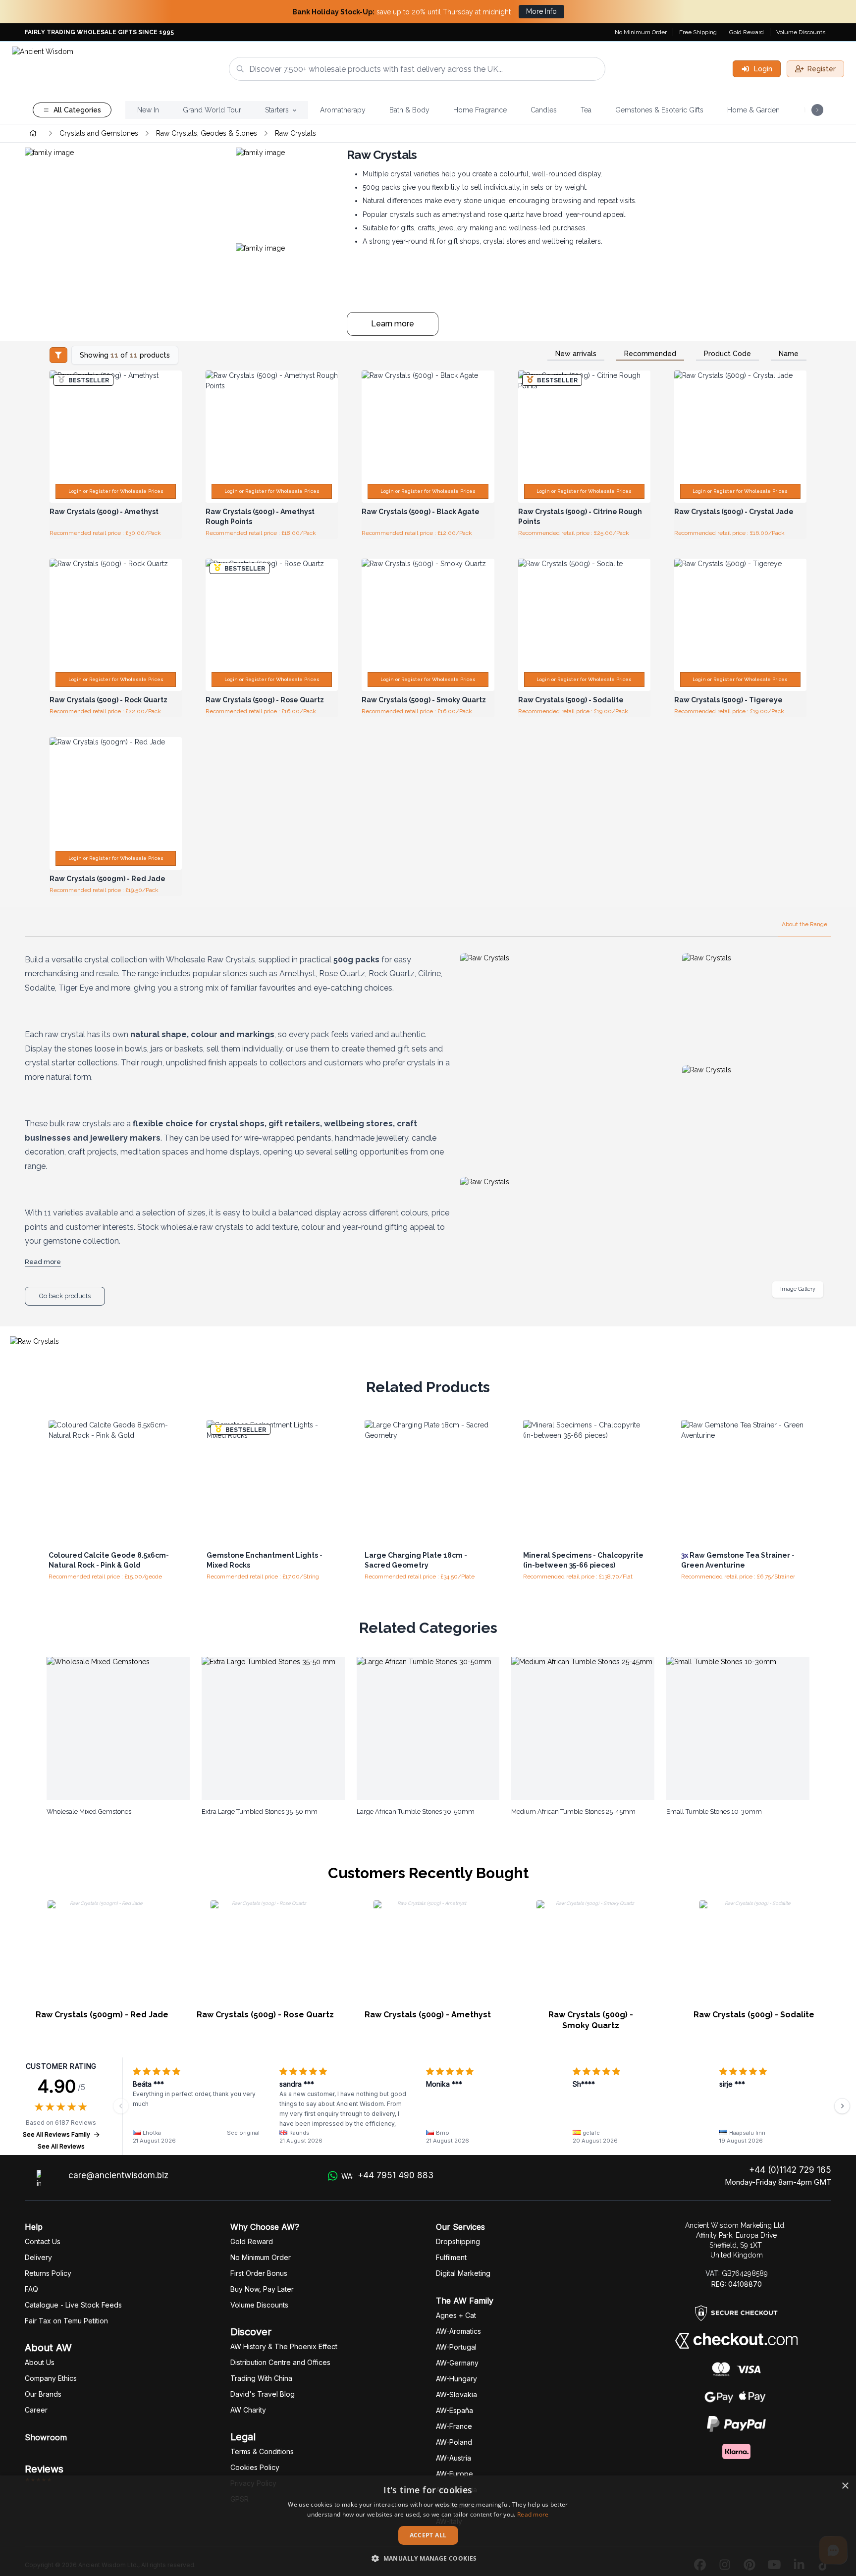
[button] (428, 2558)
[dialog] (428, 2526)
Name (789, 354)
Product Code (727, 354)
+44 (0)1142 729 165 (790, 2170)
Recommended (650, 354)
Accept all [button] (428, 2535)
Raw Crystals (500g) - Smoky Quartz (591, 2020)
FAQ (31, 2289)
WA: (387, 2175)
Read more (533, 2514)
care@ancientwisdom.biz (118, 2175)
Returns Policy (48, 2273)
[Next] (842, 2106)
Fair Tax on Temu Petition (66, 2321)
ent (451, 2257)
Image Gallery (798, 1289)
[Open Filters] (58, 355)
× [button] (845, 2486)
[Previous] (121, 2106)
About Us (40, 2362)
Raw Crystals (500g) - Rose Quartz (265, 2015)
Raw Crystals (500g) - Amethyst (428, 2015)
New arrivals (576, 354)
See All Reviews (61, 2146)
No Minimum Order (641, 32)
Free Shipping (698, 32)
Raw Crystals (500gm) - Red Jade (102, 2015)
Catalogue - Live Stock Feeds (73, 2305)
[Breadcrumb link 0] (33, 133)
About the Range (804, 924)
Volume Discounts (801, 32)
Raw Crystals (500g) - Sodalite (754, 2015)
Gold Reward (747, 32)
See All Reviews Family (56, 2134)
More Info (541, 11)
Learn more (393, 324)
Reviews (44, 2469)
